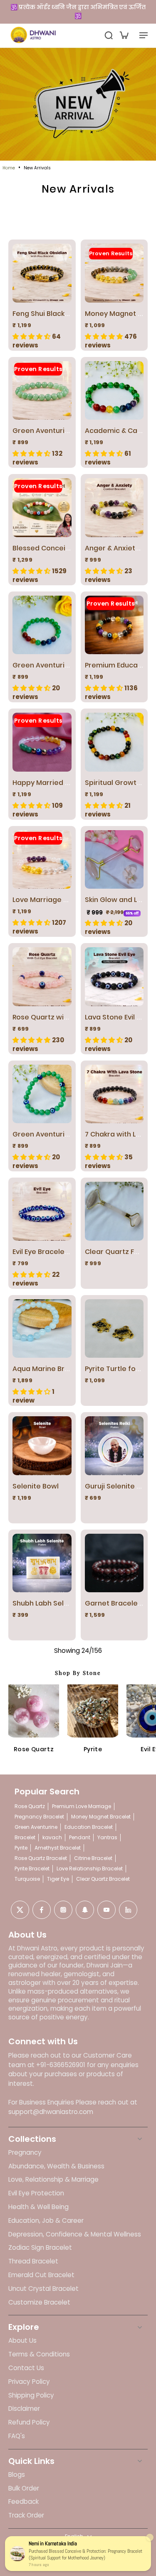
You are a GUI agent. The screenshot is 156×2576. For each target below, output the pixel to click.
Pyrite (93, 1749)
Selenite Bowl (36, 1486)
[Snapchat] (85, 1910)
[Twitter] (20, 1910)
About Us (22, 2341)
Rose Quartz (34, 1749)
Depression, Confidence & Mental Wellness (75, 2234)
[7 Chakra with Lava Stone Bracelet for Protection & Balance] (114, 1094)
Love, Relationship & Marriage (53, 2180)
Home (9, 168)
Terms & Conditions (39, 2354)
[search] (109, 35)
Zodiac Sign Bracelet (40, 2248)
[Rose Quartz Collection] (34, 1710)
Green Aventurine (36, 1827)
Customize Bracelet (39, 2302)
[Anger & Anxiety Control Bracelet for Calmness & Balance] (114, 508)
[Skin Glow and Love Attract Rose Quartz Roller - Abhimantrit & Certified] (114, 860)
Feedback (24, 2502)
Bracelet (25, 1837)
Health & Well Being (38, 2207)
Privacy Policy (29, 2382)
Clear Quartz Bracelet (103, 1879)
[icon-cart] (124, 35)
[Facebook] (42, 1910)
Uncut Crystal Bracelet (43, 2289)
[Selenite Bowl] (42, 1446)
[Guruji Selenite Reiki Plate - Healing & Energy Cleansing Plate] (114, 1446)
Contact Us (26, 2368)
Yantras (107, 1837)
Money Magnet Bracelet (101, 1817)
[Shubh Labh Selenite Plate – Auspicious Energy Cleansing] (42, 1563)
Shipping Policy (31, 2395)
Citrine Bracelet (93, 1858)
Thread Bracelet (33, 2261)
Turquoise (27, 1879)
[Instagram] (63, 1910)
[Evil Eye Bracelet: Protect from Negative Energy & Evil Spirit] (42, 1211)
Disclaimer (24, 2409)
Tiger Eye (58, 1879)
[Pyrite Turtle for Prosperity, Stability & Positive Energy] (114, 1329)
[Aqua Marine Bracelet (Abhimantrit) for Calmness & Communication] (42, 1329)
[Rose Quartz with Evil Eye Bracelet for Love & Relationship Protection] (42, 977)
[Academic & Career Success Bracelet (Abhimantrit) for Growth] (114, 391)
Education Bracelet (89, 1827)
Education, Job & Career (46, 2221)
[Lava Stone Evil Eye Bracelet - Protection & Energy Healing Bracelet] (114, 977)
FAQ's (17, 2436)
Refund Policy (29, 2422)
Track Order (26, 2515)
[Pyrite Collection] (93, 1710)
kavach (52, 1837)
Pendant (80, 1837)
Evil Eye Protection (36, 2193)
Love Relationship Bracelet (90, 1868)
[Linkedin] (128, 1910)
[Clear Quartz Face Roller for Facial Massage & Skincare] (114, 1211)
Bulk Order (24, 2488)
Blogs (17, 2475)
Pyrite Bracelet (32, 1868)
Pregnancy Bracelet (39, 1817)
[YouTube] (106, 1910)
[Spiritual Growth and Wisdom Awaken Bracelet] (114, 742)
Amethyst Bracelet (58, 1848)
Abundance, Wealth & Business (56, 2166)
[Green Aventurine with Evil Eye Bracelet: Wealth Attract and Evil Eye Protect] (42, 1094)
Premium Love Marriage (82, 1806)
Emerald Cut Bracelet (41, 2275)
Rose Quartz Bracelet (41, 1858)
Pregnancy (25, 2153)
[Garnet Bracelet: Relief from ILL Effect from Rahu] (114, 1563)
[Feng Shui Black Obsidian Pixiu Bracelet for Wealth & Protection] (42, 273)
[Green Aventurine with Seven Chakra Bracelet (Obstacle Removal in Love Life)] (42, 625)
